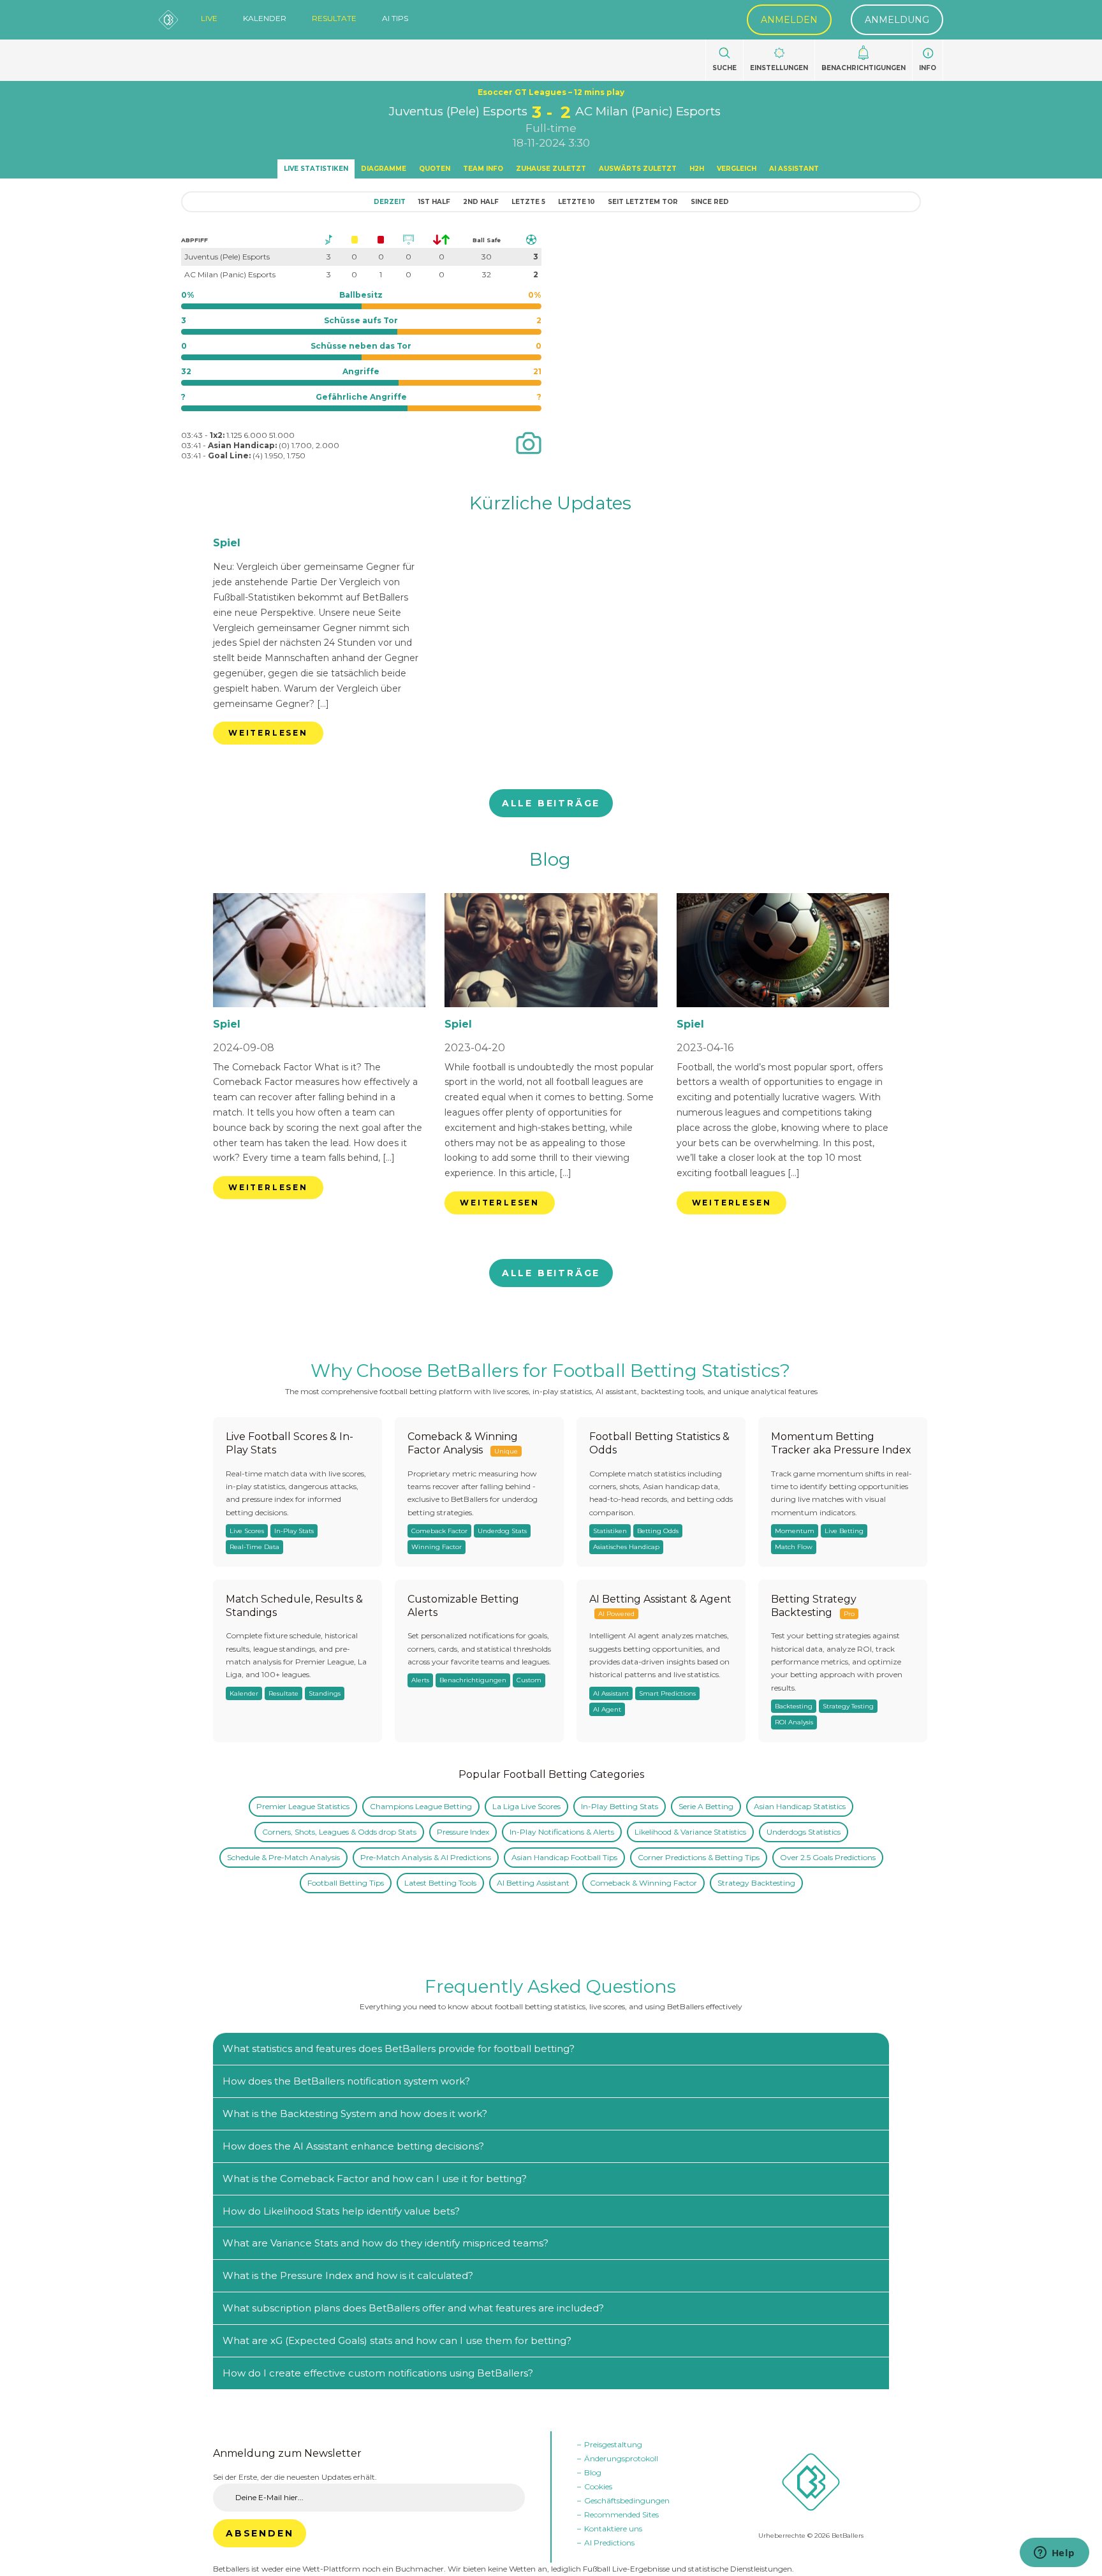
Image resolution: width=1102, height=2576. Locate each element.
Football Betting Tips (346, 1883)
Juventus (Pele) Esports (458, 111)
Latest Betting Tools (440, 1883)
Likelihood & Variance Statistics (690, 1832)
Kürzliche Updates (550, 503)
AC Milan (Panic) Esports (648, 111)
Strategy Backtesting (756, 1883)
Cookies (598, 2486)
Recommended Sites (621, 2514)
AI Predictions (609, 2543)
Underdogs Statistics (804, 1832)
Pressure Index (463, 1832)
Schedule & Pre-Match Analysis (283, 1857)
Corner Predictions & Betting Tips (699, 1857)
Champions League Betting (421, 1806)
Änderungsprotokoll (621, 2458)
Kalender (265, 18)
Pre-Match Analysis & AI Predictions (426, 1857)
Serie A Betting (706, 1806)
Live (209, 18)
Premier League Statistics (303, 1806)
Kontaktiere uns (613, 2529)
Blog (550, 859)
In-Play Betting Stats (620, 1806)
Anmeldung (897, 20)
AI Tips (395, 18)
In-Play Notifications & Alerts (562, 1832)
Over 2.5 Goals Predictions (828, 1857)
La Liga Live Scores (526, 1806)
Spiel (227, 543)
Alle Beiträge (551, 803)
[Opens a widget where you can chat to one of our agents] (1054, 2554)
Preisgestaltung (613, 2444)
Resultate (334, 18)
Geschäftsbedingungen (627, 2500)
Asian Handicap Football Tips (564, 1857)
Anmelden (789, 20)
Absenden (260, 2533)
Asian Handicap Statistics (800, 1806)
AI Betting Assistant (533, 1883)
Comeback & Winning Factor (643, 1883)
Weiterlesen (268, 733)
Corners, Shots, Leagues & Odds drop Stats (339, 1832)
